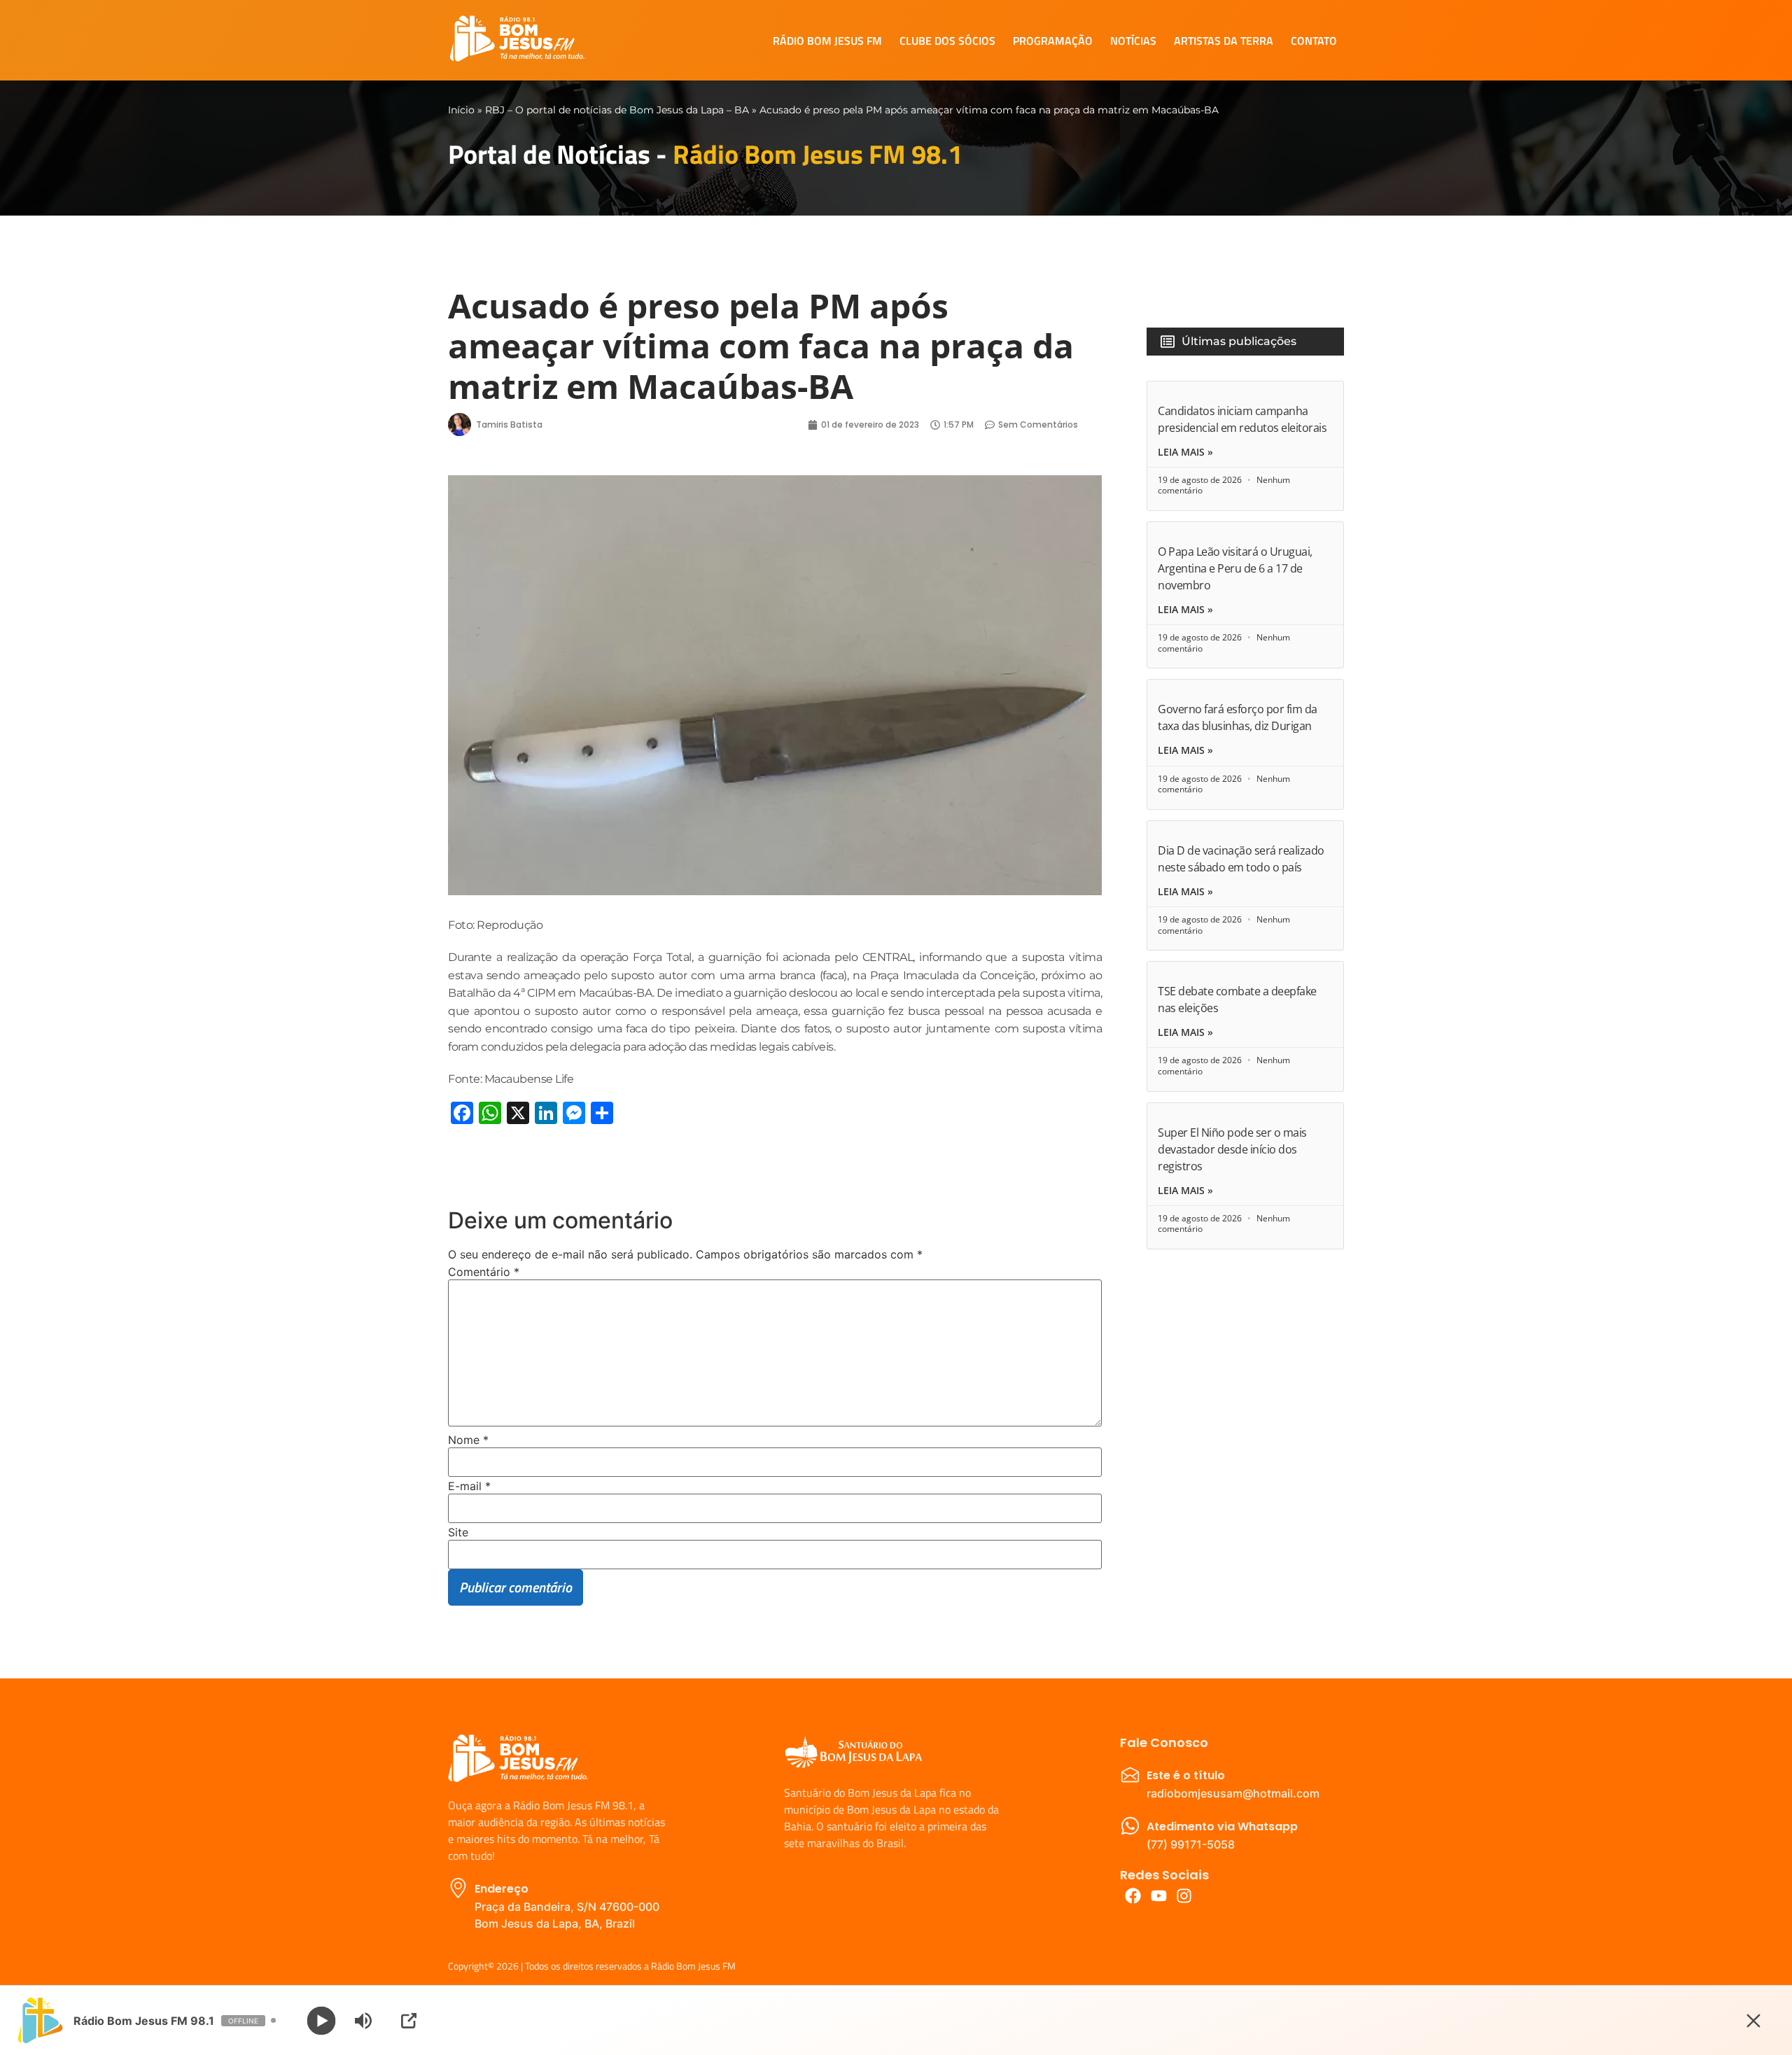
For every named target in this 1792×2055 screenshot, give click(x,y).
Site (458, 1532)
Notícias (1133, 41)
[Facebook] (1133, 1896)
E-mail (469, 1486)
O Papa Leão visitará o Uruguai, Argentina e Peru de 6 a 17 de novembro (1235, 568)
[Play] (322, 2020)
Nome (468, 1440)
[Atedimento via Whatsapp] (1130, 1826)
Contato (1314, 41)
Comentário (484, 1272)
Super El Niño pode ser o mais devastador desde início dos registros (1232, 1149)
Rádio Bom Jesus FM (827, 41)
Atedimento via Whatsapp (1222, 1826)
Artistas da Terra (1224, 41)
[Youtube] (1159, 1896)
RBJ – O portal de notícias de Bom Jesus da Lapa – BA (617, 110)
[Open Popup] (409, 2021)
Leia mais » (1185, 452)
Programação (1053, 41)
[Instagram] (1185, 1896)
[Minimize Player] (1753, 2021)
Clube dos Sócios (947, 41)
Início (461, 110)
